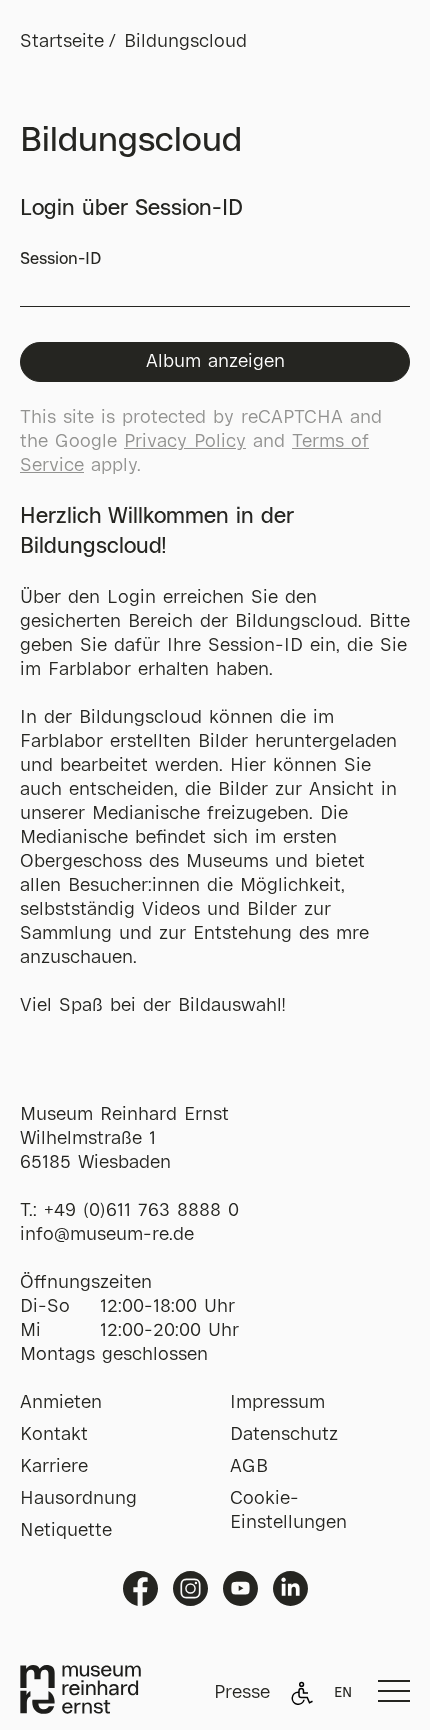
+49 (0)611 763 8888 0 (141, 1211)
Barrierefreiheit (302, 1693)
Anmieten (61, 1403)
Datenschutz (284, 1435)
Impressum (277, 1403)
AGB (249, 1467)
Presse (242, 1693)
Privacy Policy (185, 442)
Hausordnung (78, 1499)
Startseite (62, 42)
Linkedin (290, 1588)
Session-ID (60, 259)
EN (343, 1693)
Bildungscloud (185, 42)
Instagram (190, 1588)
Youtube (240, 1588)
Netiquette (66, 1531)
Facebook (140, 1588)
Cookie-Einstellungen (288, 1511)
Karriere (54, 1467)
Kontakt (54, 1435)
